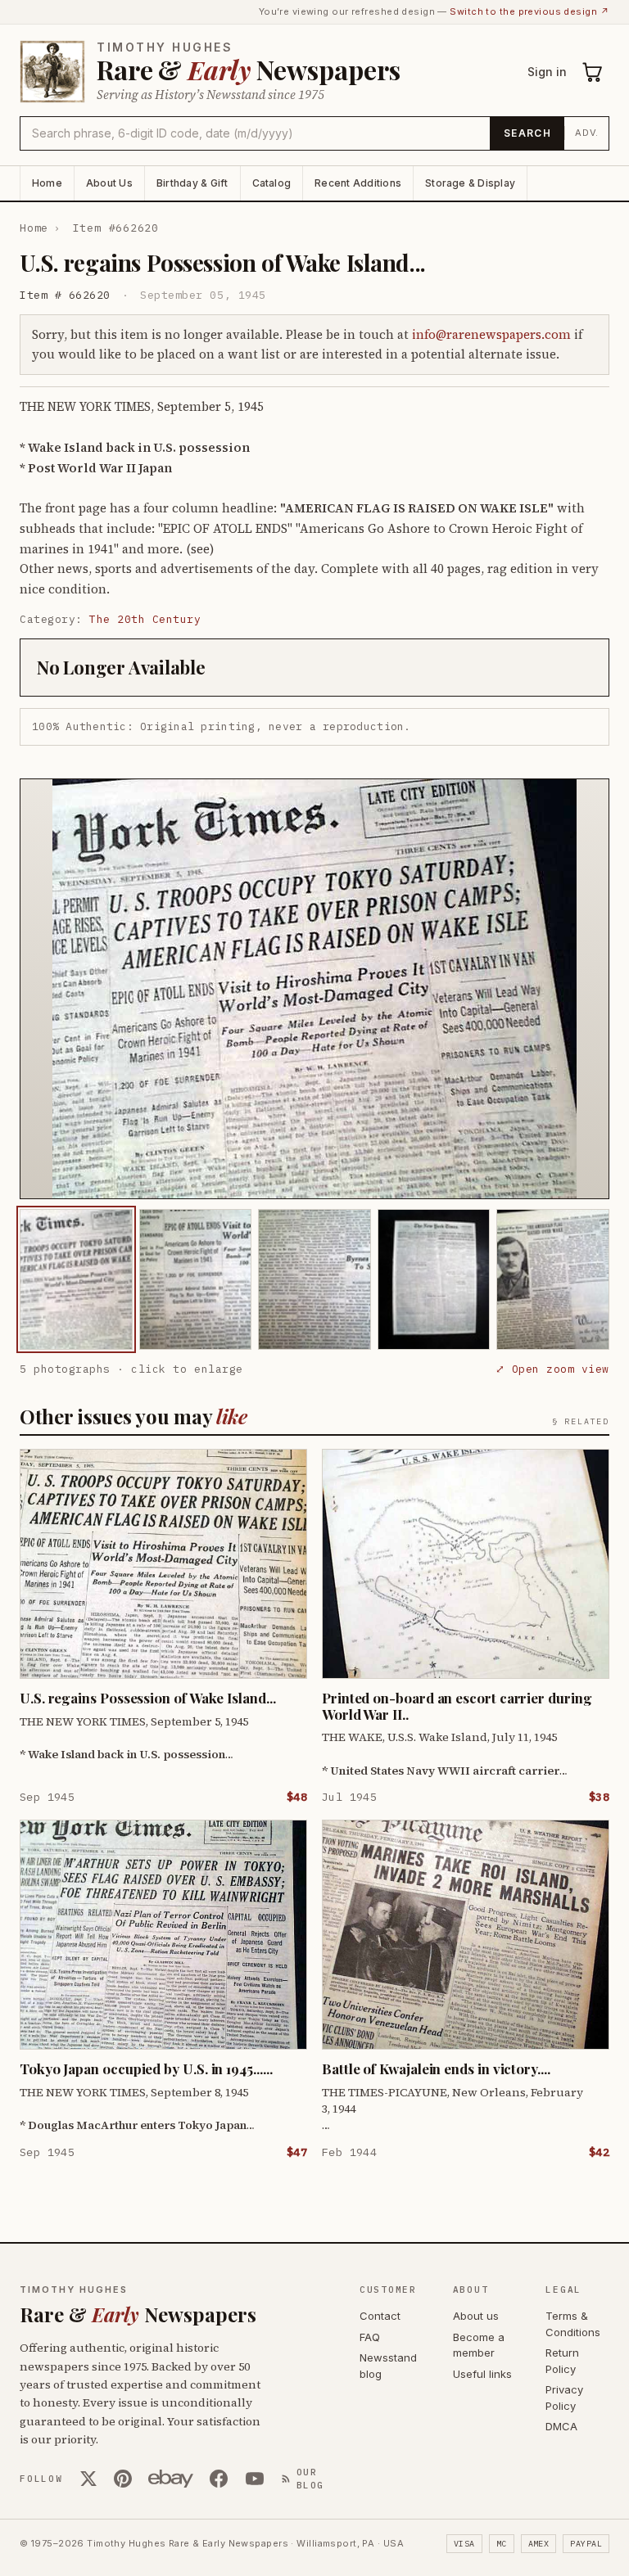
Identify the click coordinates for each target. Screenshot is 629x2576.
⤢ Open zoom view (552, 1369)
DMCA (561, 2426)
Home (47, 183)
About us (476, 2316)
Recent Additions (358, 183)
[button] (314, 989)
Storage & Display (470, 183)
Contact (380, 2316)
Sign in (547, 72)
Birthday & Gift (192, 183)
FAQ (370, 2337)
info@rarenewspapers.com (491, 334)
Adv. (587, 133)
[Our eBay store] (171, 2479)
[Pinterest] (123, 2479)
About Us (109, 183)
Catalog (272, 183)
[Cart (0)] (593, 72)
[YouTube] (255, 2479)
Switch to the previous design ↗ (529, 11)
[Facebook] (219, 2479)
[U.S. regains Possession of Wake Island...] (76, 1279)
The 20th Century (145, 619)
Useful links (482, 2374)
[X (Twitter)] (88, 2479)
